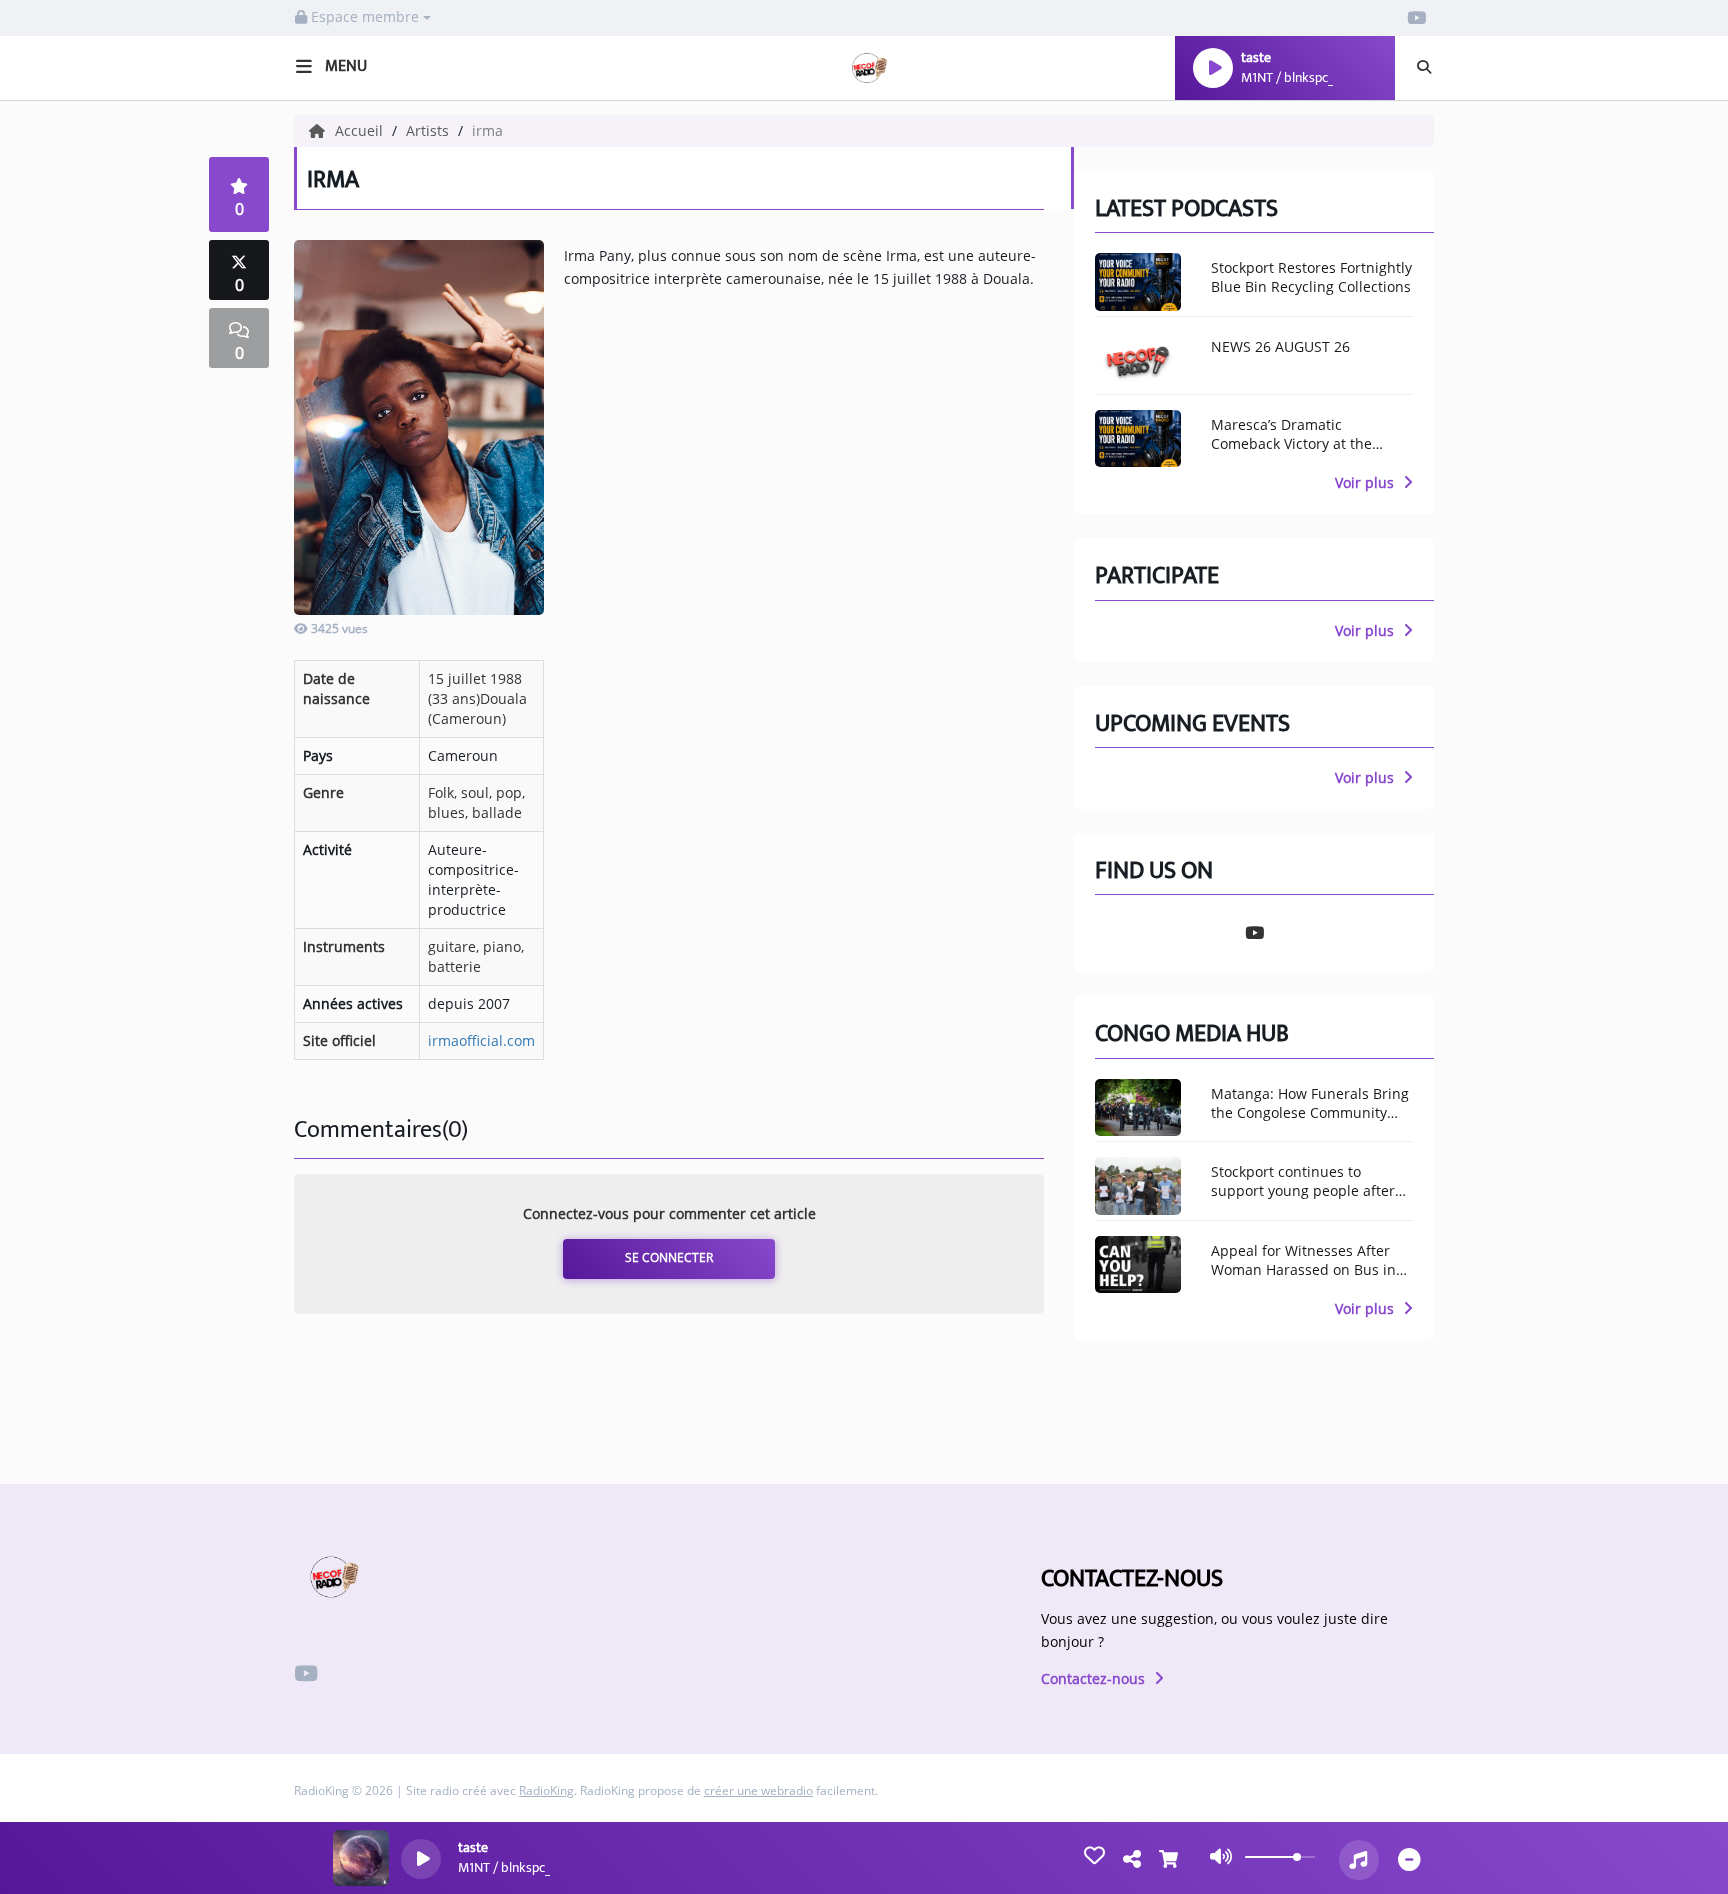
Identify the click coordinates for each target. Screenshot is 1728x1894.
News (47, 335)
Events (54, 463)
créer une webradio (758, 1790)
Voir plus (1366, 482)
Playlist (58, 698)
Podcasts (65, 889)
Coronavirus (80, 506)
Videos (53, 932)
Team (46, 421)
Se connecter (669, 1257)
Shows (53, 378)
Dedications (76, 1038)
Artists (55, 655)
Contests (64, 1081)
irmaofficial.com (481, 1040)
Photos (57, 846)
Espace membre (365, 16)
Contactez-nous (1095, 1678)
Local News (73, 229)
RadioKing (546, 1790)
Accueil (361, 130)
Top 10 (51, 612)
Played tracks (85, 741)
